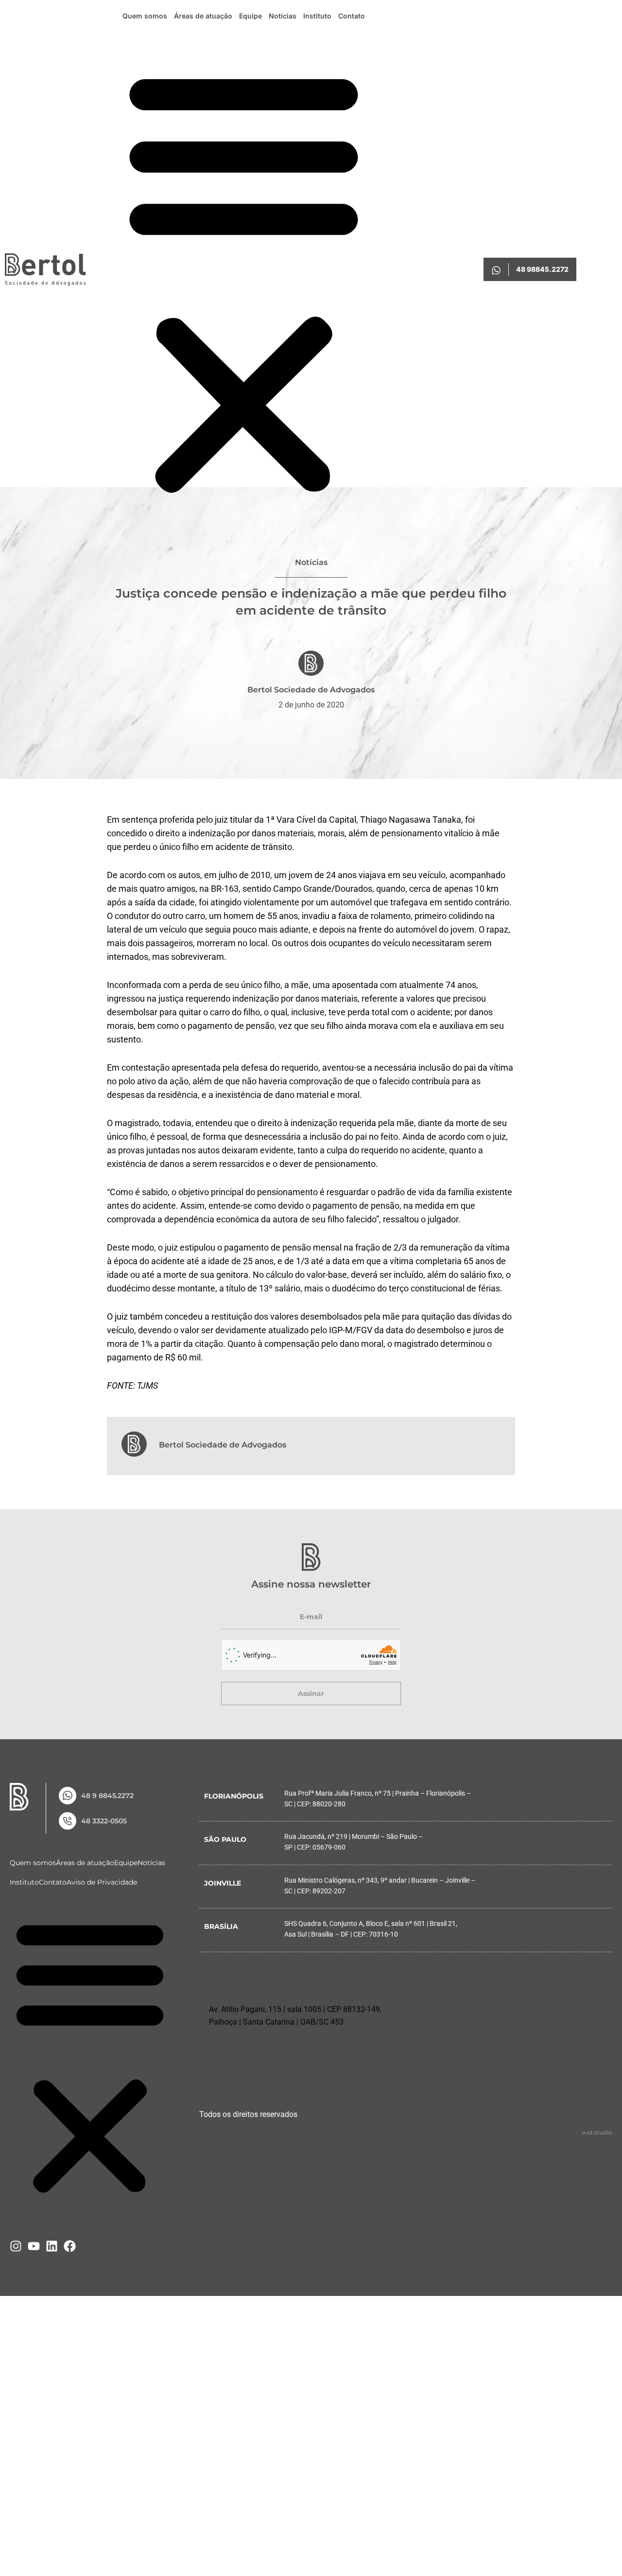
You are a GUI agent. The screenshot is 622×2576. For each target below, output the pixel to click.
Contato (352, 16)
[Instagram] (16, 2246)
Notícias (283, 16)
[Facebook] (70, 2246)
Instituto (317, 16)
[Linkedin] (52, 2246)
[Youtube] (34, 2246)
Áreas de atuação (203, 16)
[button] (244, 281)
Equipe (251, 16)
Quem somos (145, 16)
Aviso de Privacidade (102, 1882)
